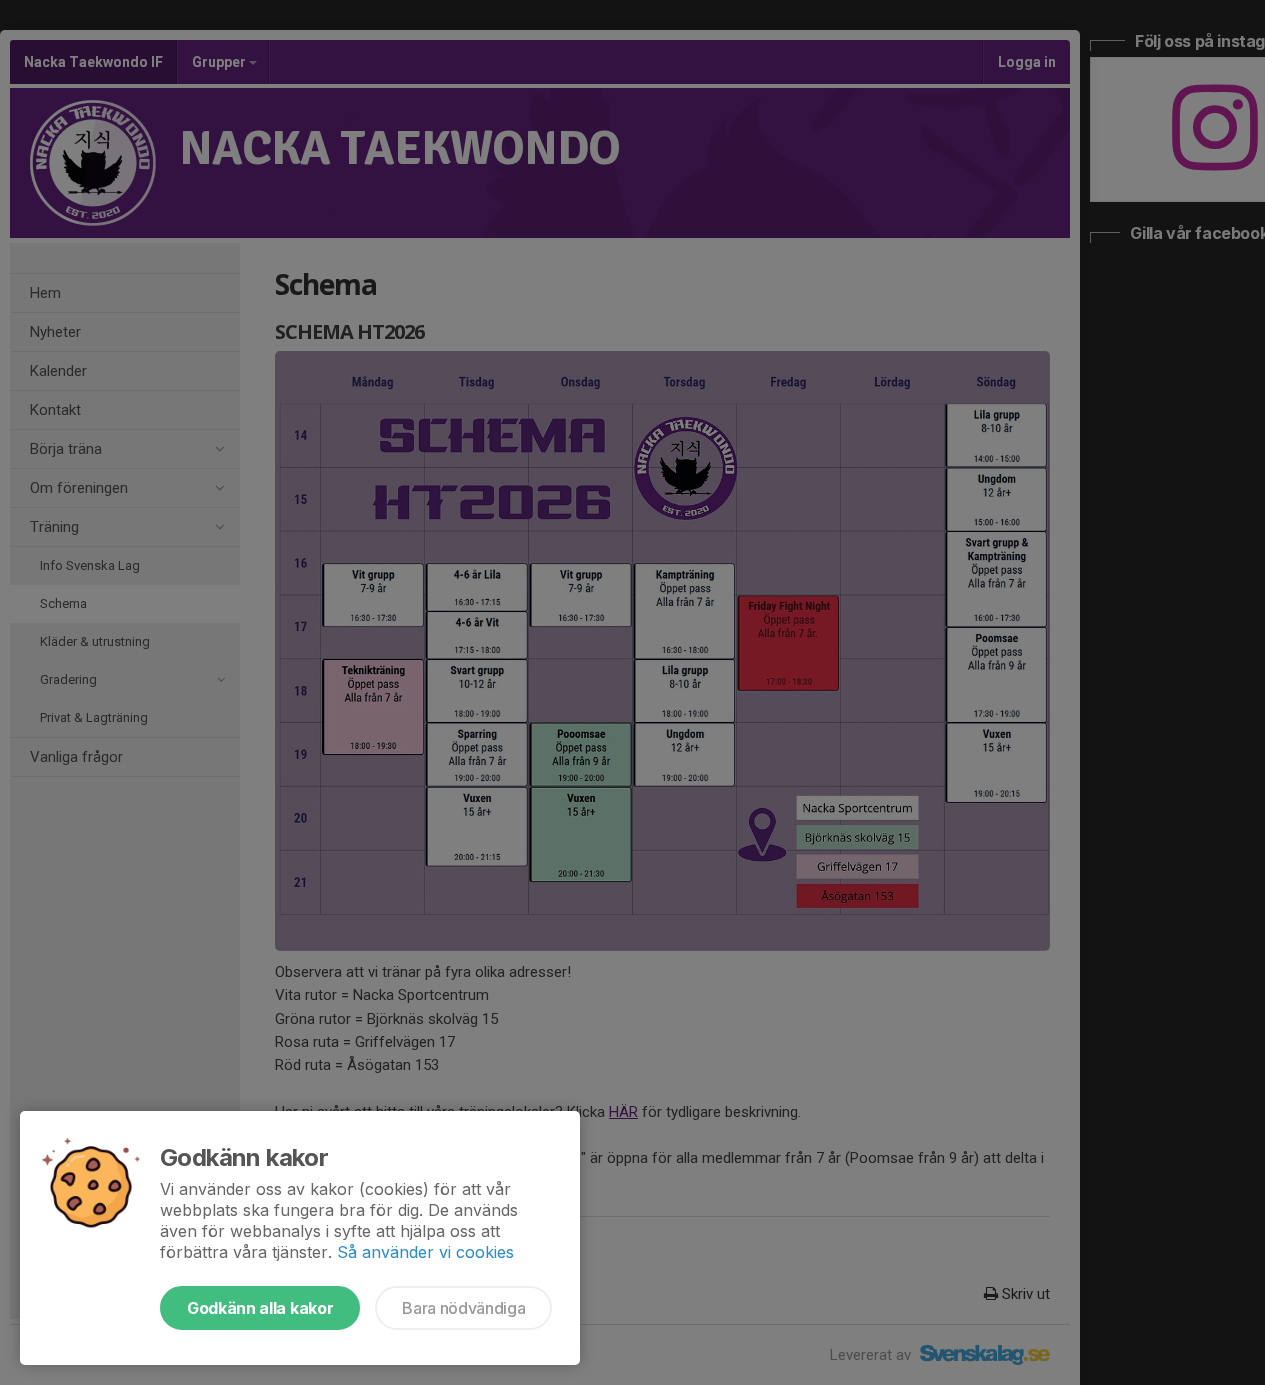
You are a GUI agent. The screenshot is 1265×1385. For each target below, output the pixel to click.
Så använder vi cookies (425, 1252)
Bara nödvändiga (463, 1308)
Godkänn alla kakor (260, 1308)
